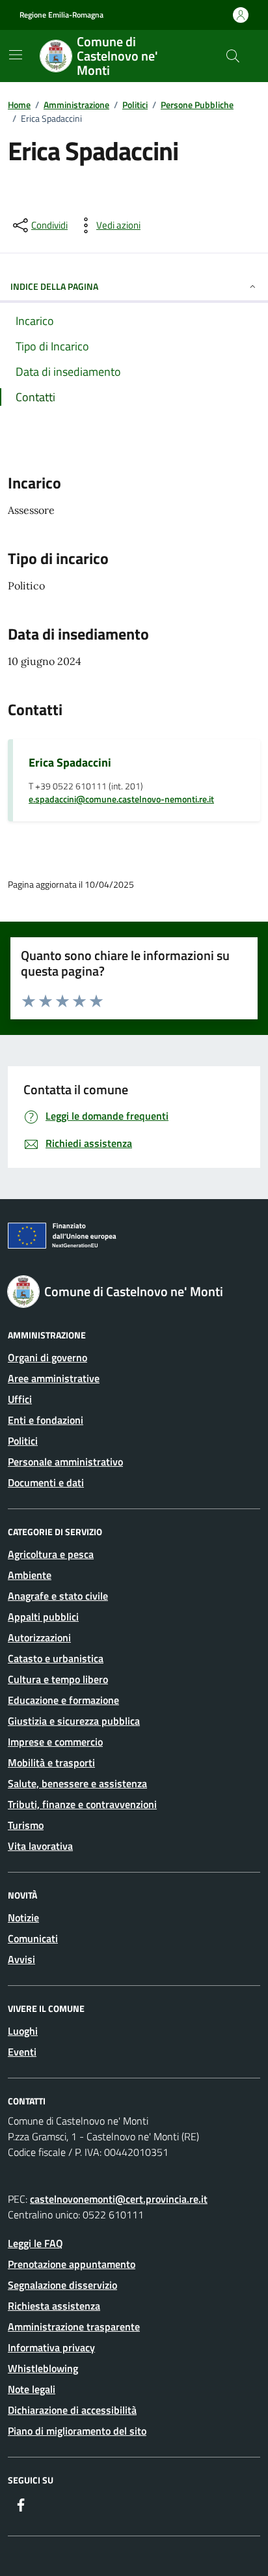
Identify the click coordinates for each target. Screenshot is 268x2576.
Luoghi (23, 2031)
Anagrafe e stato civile (58, 1596)
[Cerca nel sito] (233, 56)
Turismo (26, 1825)
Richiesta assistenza (54, 2306)
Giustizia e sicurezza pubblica (74, 1721)
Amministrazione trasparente (74, 2327)
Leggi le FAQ (35, 2243)
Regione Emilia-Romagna (61, 15)
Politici (23, 1441)
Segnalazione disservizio (62, 2285)
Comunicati (33, 1938)
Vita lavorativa (40, 1846)
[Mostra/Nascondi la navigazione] (16, 55)
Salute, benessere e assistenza (77, 1783)
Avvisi (21, 1959)
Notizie (23, 1918)
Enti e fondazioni (46, 1420)
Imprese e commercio (55, 1742)
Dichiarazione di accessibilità (72, 2410)
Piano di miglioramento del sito (77, 2431)
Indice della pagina (54, 286)
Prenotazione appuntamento (72, 2264)
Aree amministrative (54, 1378)
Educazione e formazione (63, 1700)
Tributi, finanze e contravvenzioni (82, 1804)
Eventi (22, 2052)
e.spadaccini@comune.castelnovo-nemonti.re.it (121, 800)
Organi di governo (47, 1357)
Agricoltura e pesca (51, 1554)
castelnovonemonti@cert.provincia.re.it (119, 2199)
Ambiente (30, 1575)
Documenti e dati (46, 1482)
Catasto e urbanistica (56, 1658)
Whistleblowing (43, 2368)
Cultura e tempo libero (58, 1679)
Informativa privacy (51, 2347)
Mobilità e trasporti (51, 1762)
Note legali (32, 2389)
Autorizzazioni (39, 1637)
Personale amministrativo (65, 1462)
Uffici (20, 1399)
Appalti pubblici (43, 1617)
